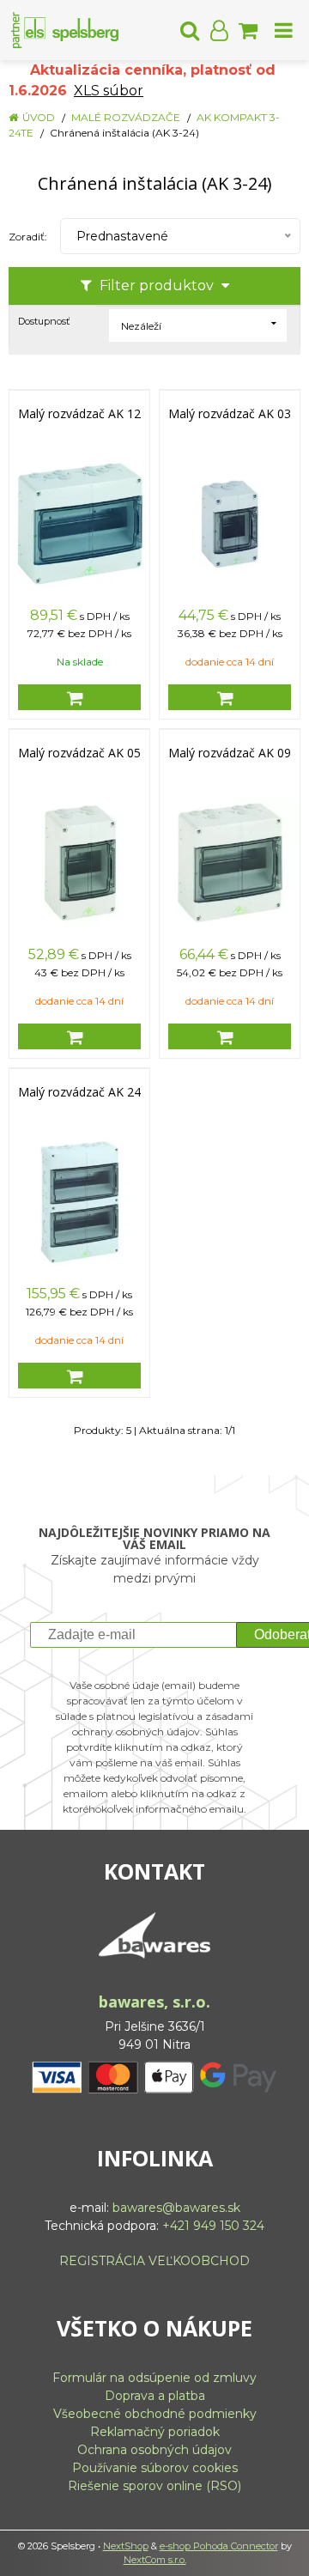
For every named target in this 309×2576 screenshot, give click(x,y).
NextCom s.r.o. (155, 2560)
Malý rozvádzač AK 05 (79, 753)
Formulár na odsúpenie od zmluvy (154, 2378)
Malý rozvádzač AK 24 (79, 1092)
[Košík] (248, 30)
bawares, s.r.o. (154, 2002)
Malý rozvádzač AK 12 (79, 414)
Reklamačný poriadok (155, 2432)
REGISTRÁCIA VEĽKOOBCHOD (154, 2261)
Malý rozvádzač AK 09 (230, 753)
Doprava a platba (155, 2396)
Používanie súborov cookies (155, 2468)
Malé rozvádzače (126, 117)
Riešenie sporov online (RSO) (154, 2486)
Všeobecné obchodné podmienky (155, 2414)
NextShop (126, 2546)
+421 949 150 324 (213, 2226)
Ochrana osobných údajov (154, 2450)
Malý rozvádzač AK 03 (230, 414)
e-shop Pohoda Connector (219, 2546)
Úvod (39, 117)
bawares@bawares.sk (176, 2208)
